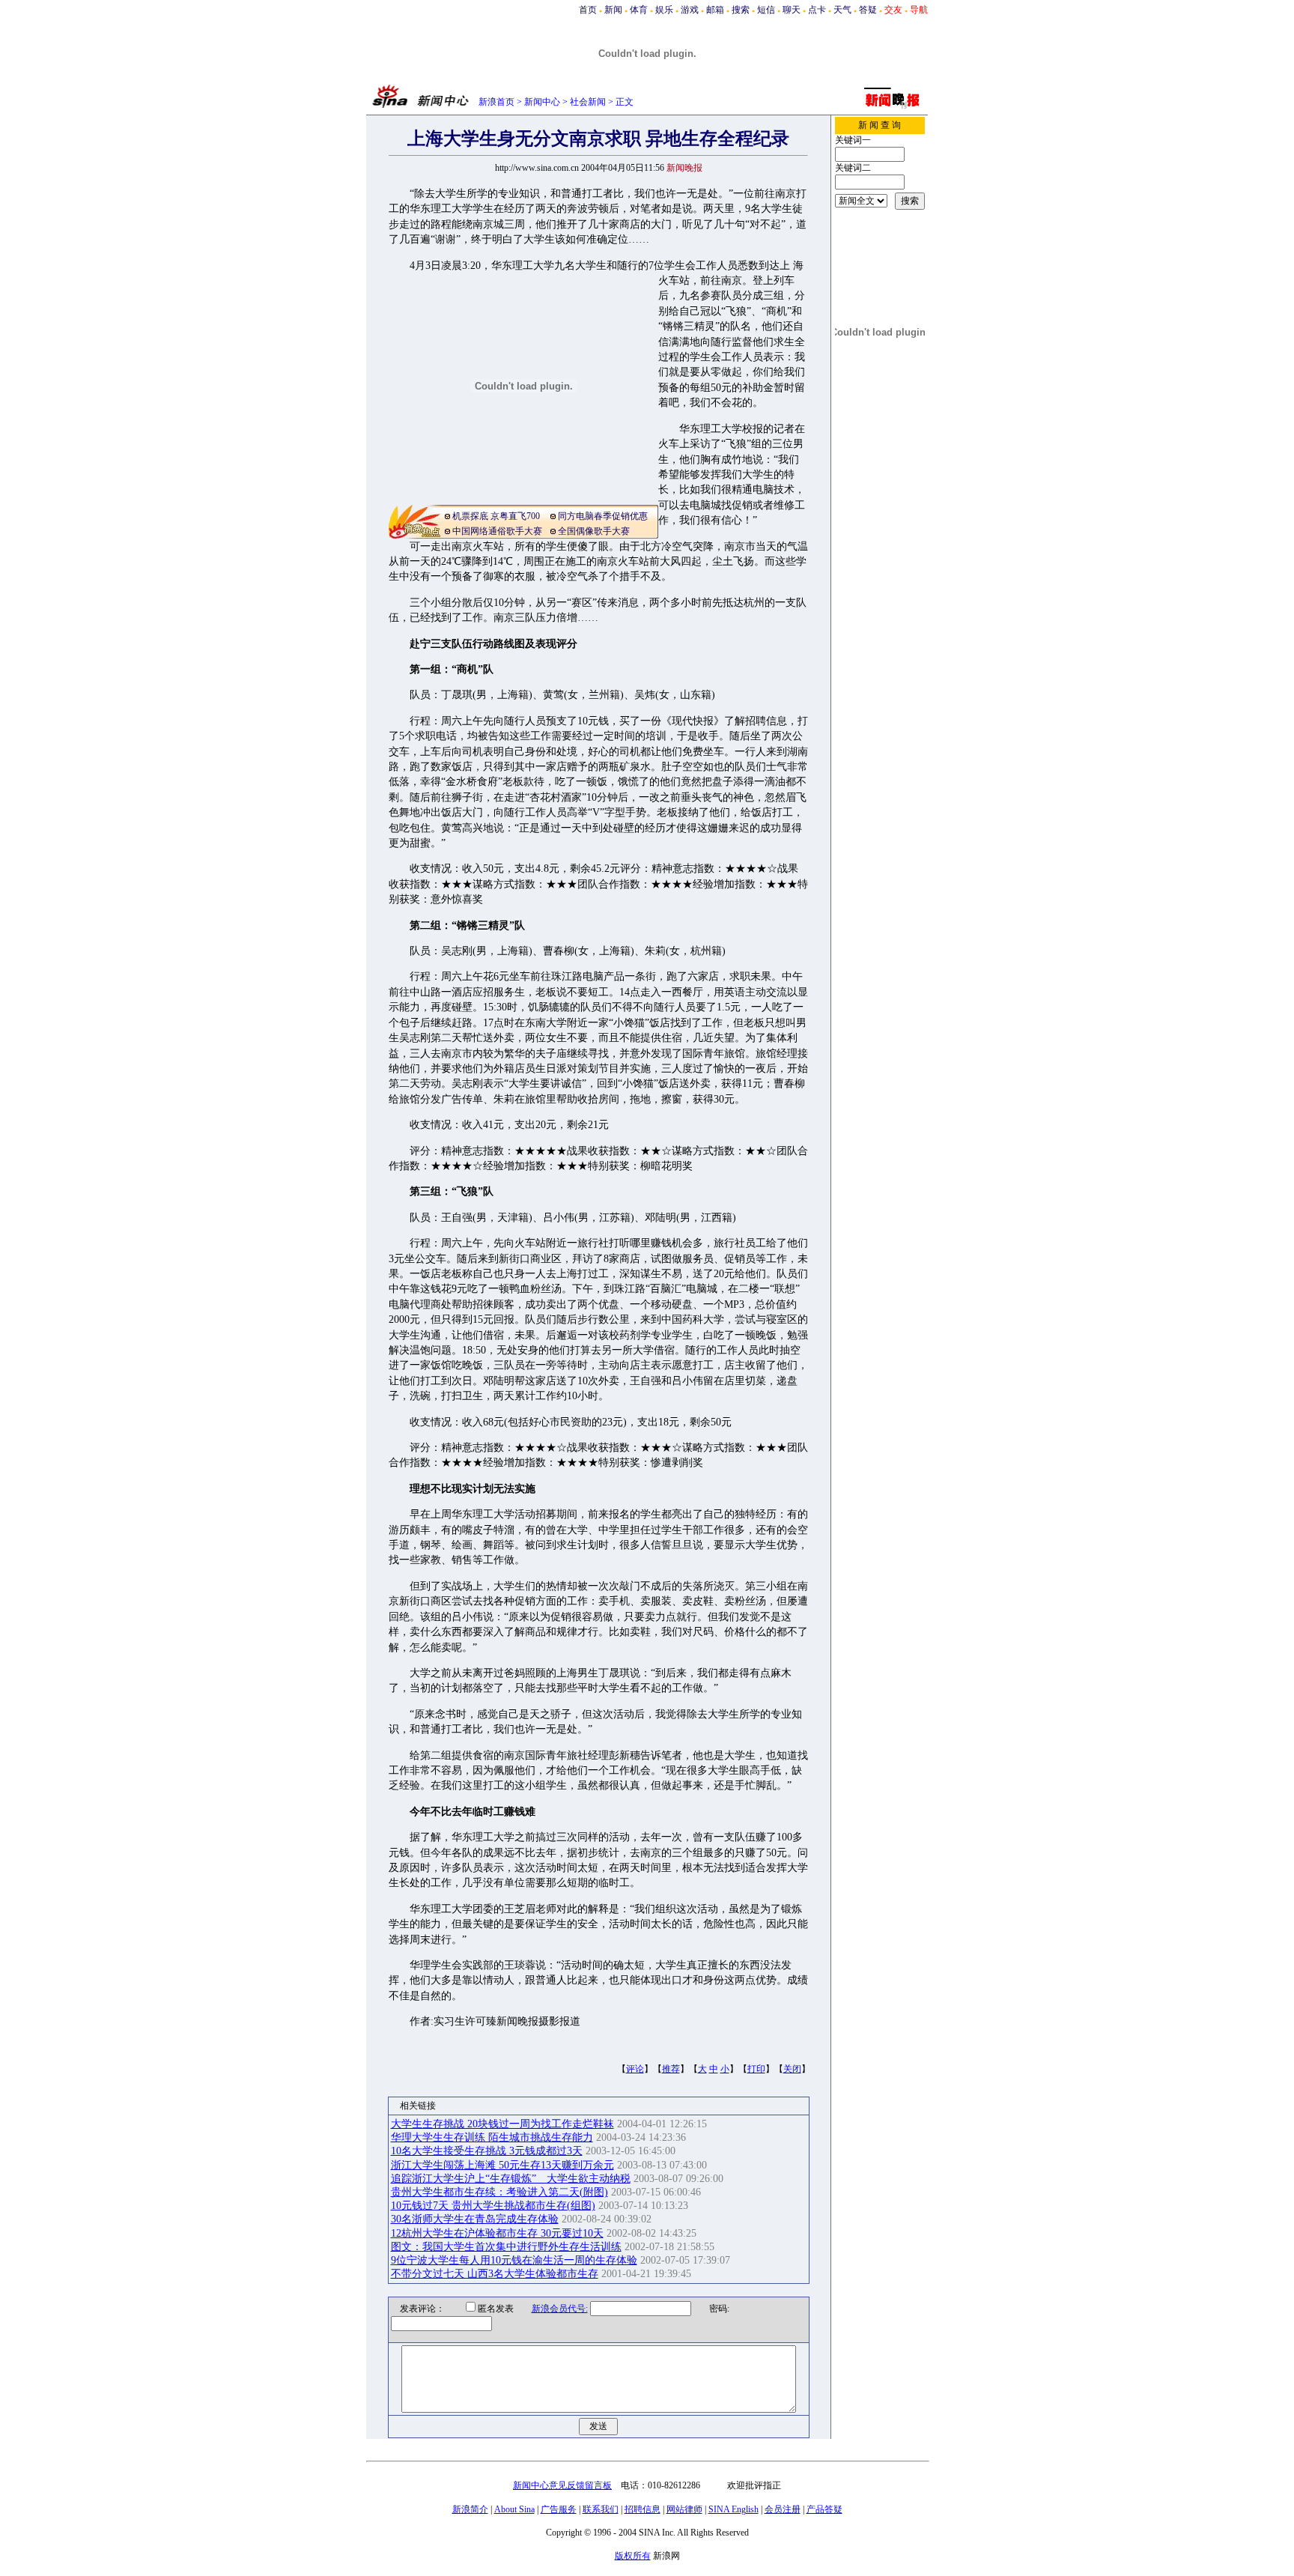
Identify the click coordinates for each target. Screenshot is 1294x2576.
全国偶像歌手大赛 (594, 531)
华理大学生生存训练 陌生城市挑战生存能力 (492, 2137)
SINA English (733, 2509)
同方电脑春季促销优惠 (603, 516)
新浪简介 (470, 2509)
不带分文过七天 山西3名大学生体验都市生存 (495, 2274)
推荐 (671, 2069)
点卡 (817, 10)
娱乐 (664, 10)
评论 (635, 2069)
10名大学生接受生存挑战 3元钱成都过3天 (487, 2151)
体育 (639, 10)
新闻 (613, 10)
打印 (756, 2069)
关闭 (792, 2069)
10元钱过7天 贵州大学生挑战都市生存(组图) (493, 2206)
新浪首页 (496, 102)
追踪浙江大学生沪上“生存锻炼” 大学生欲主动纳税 (511, 2179)
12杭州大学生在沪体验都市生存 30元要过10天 (497, 2233)
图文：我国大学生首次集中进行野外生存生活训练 (506, 2247)
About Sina (514, 2509)
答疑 (868, 10)
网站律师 (684, 2509)
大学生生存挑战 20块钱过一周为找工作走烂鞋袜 (502, 2124)
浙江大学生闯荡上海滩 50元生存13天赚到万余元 (502, 2165)
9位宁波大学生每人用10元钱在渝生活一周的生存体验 (514, 2260)
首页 (588, 10)
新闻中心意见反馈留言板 (562, 2485)
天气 (842, 10)
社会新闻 (588, 102)
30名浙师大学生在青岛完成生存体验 (475, 2219)
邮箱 (715, 10)
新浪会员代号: (560, 2309)
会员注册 (783, 2509)
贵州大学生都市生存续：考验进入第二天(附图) (499, 2192)
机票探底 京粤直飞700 (496, 516)
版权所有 (633, 2556)
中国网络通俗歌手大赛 (497, 531)
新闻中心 (542, 102)
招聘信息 (643, 2509)
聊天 (792, 10)
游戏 (690, 10)
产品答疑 (824, 2509)
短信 (766, 10)
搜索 (741, 10)
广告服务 (559, 2509)
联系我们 (601, 2509)
